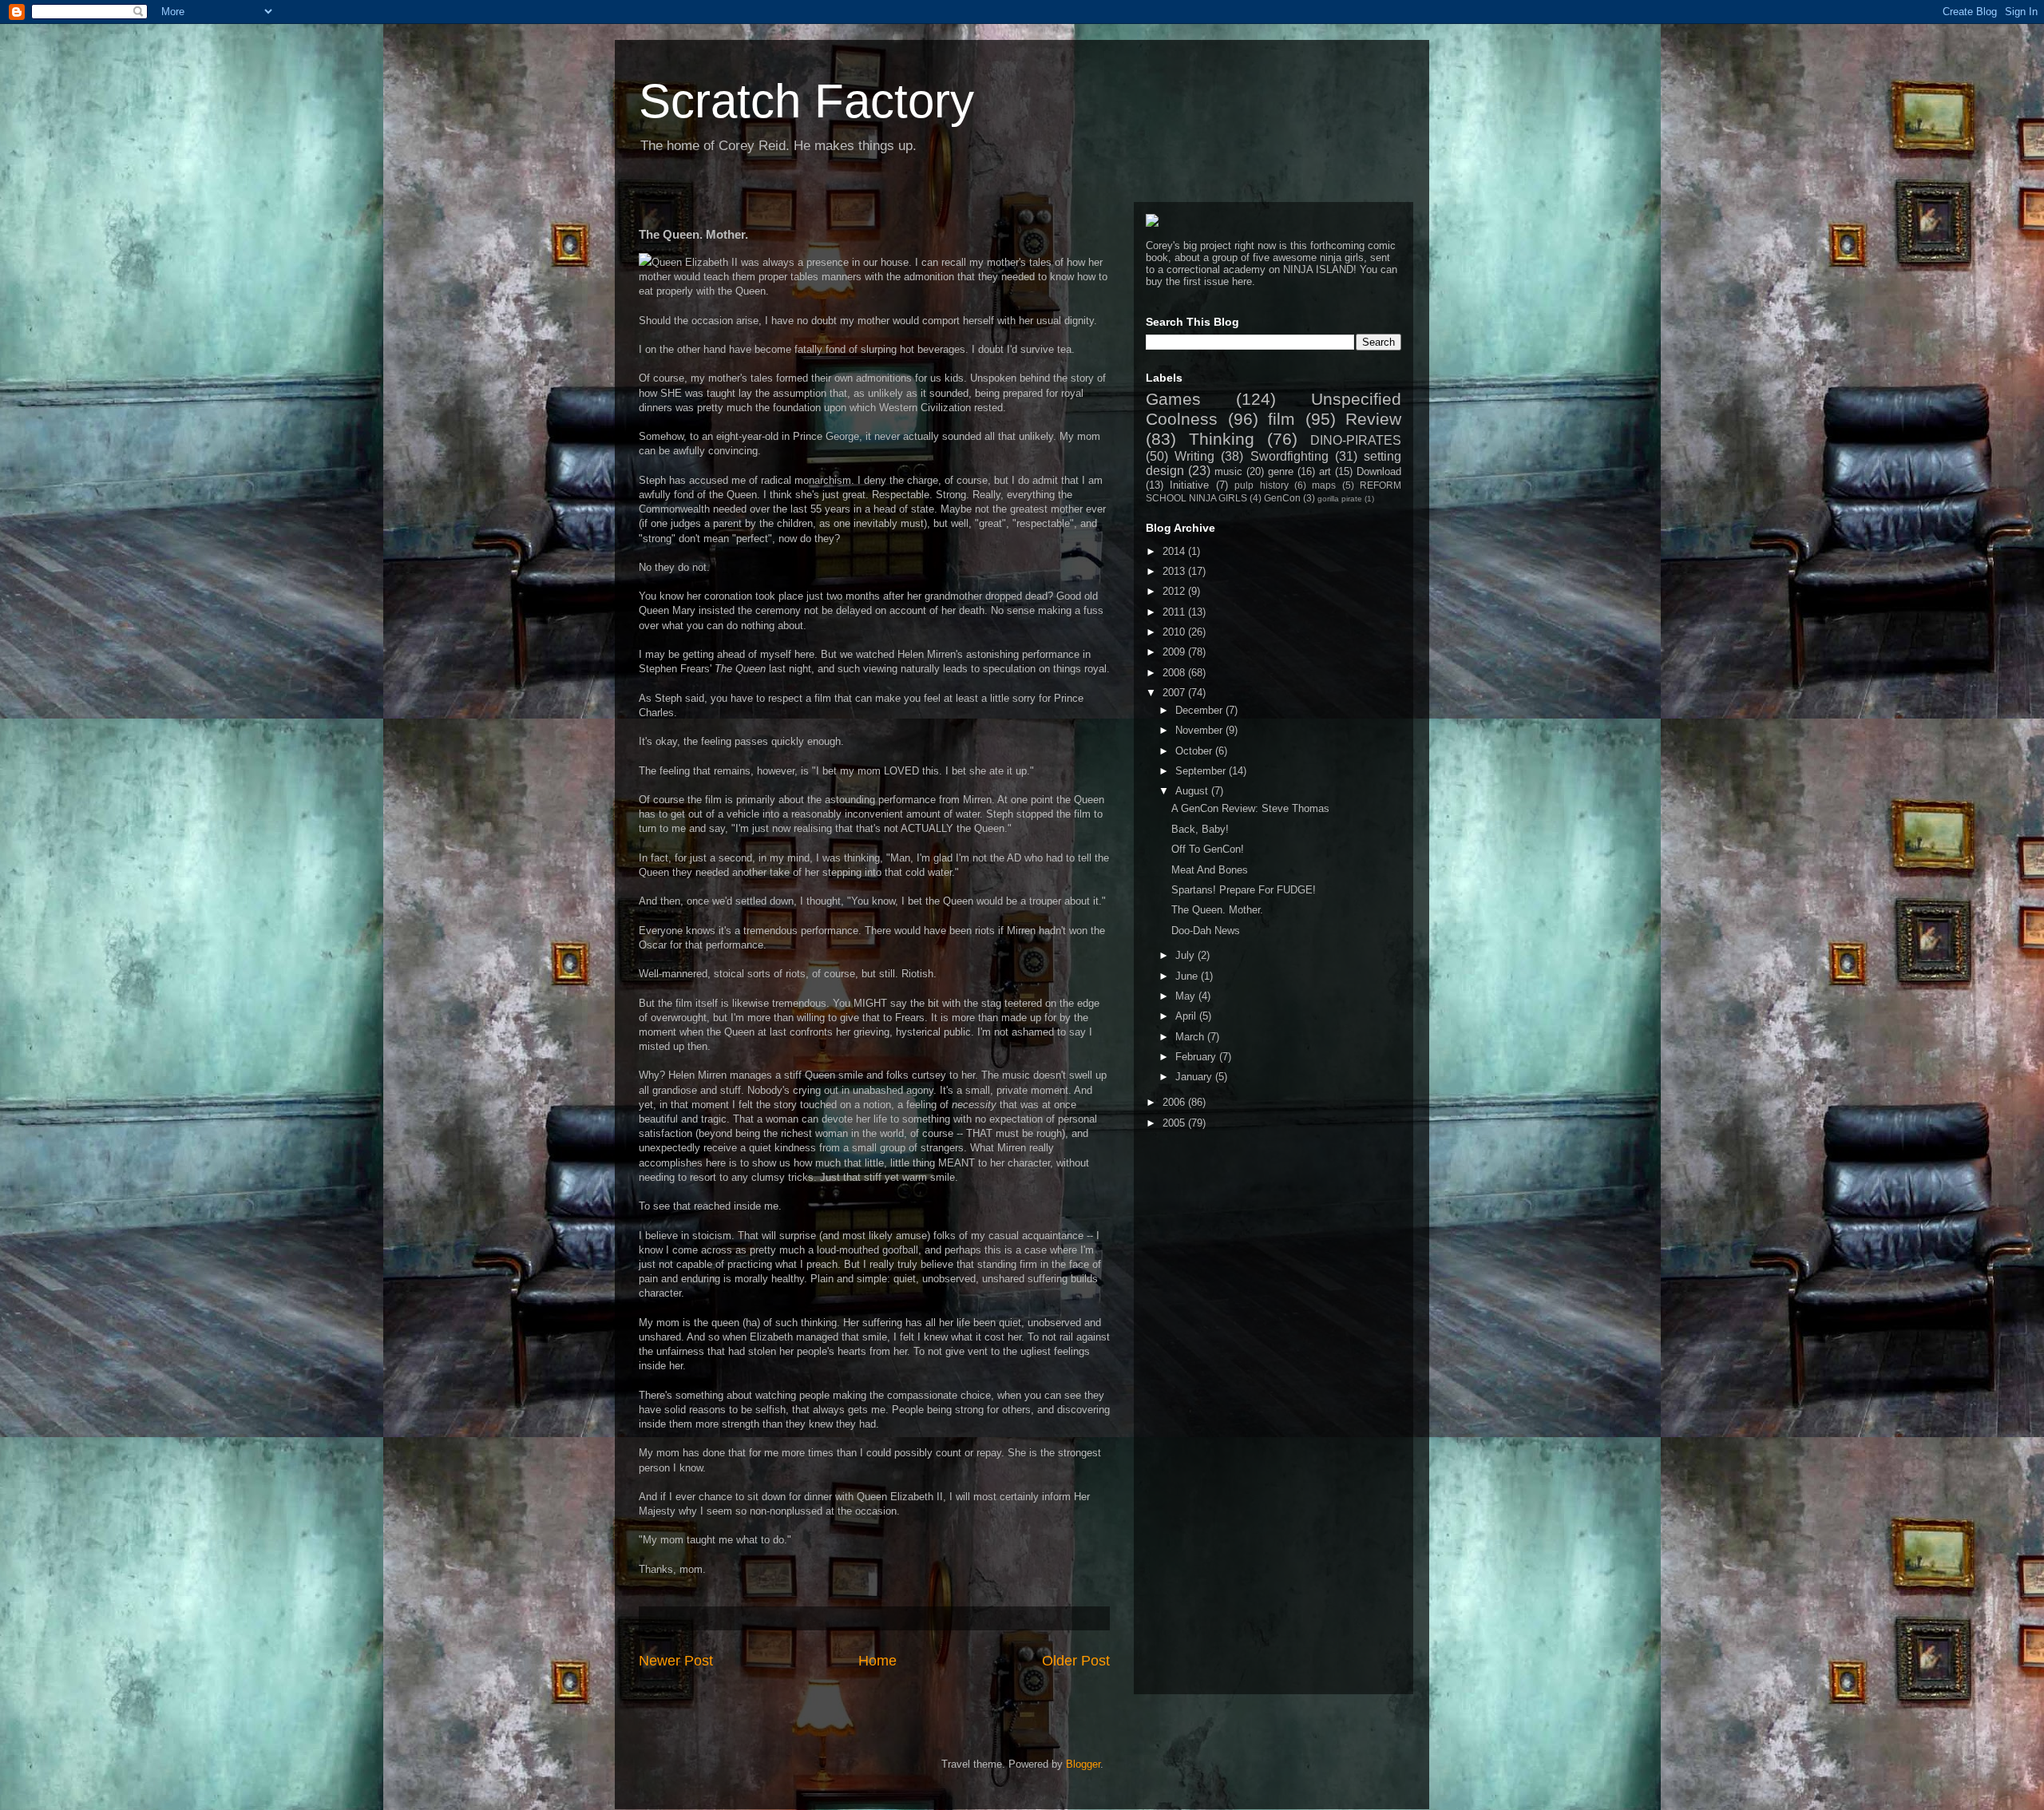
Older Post (1076, 1661)
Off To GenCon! (1208, 849)
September (1202, 771)
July (1186, 955)
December (1200, 710)
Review (1373, 419)
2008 (1175, 673)
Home (877, 1661)
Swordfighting (1289, 456)
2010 (1175, 632)
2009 (1175, 652)
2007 (1175, 693)
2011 (1175, 612)
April (1187, 1016)
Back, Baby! (1200, 829)
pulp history (1261, 485)
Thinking (1222, 439)
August (1193, 791)
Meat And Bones (1210, 870)
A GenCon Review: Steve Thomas (1250, 808)
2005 (1175, 1123)
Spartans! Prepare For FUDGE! (1244, 890)
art (1325, 471)
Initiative (1189, 485)
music (1228, 471)
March (1191, 1037)
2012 (1175, 591)
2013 (1175, 571)
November (1200, 730)
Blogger (1083, 1764)
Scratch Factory (806, 101)
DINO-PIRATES (1356, 440)
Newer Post (676, 1661)
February (1197, 1057)
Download (1379, 471)
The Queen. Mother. (1217, 910)
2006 (1175, 1102)
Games (1173, 399)
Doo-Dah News (1206, 931)
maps (1324, 485)
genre (1281, 471)
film (1281, 419)
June (1188, 976)
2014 (1175, 551)
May (1187, 996)
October (1195, 751)
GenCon (1282, 498)
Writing (1194, 456)
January (1195, 1077)
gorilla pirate (1340, 499)
